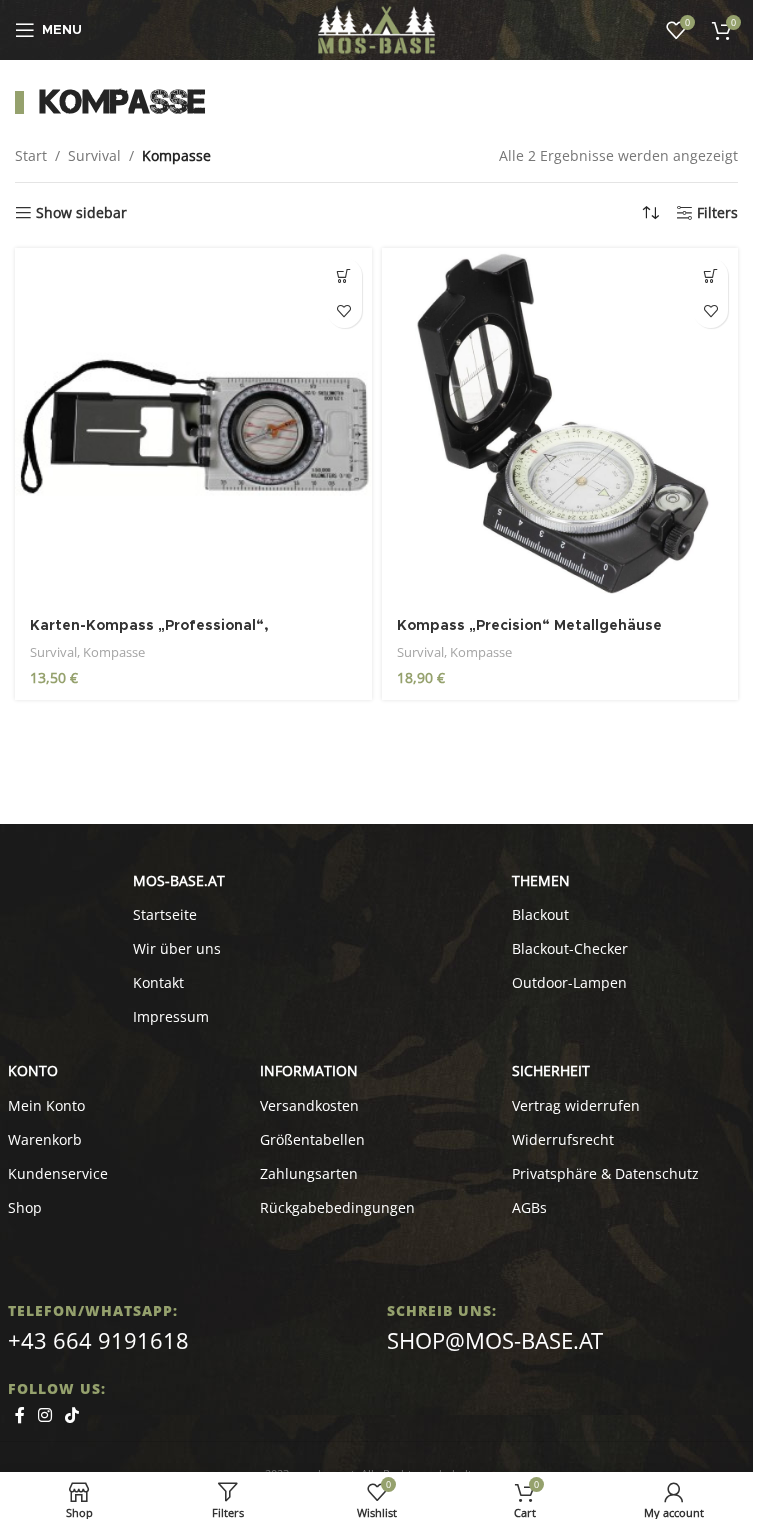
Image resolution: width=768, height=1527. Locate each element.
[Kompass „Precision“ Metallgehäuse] (560, 426)
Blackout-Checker (570, 948)
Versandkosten (309, 1105)
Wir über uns (177, 948)
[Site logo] (376, 28)
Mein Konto (46, 1105)
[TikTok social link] (72, 1415)
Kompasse (114, 652)
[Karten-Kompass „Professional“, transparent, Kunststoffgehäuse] (193, 426)
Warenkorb (45, 1139)
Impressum (171, 1016)
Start (31, 155)
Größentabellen (312, 1139)
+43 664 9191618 (98, 1340)
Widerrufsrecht (563, 1139)
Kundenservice (58, 1173)
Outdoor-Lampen (569, 982)
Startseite (165, 914)
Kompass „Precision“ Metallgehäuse (529, 626)
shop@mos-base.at (495, 1340)
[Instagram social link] (45, 1415)
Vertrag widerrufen (576, 1105)
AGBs (529, 1207)
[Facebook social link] (20, 1415)
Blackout (540, 914)
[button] (344, 275)
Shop (25, 1207)
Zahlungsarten (309, 1173)
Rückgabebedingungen (337, 1207)
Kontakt (158, 982)
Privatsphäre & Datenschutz (605, 1173)
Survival (94, 155)
